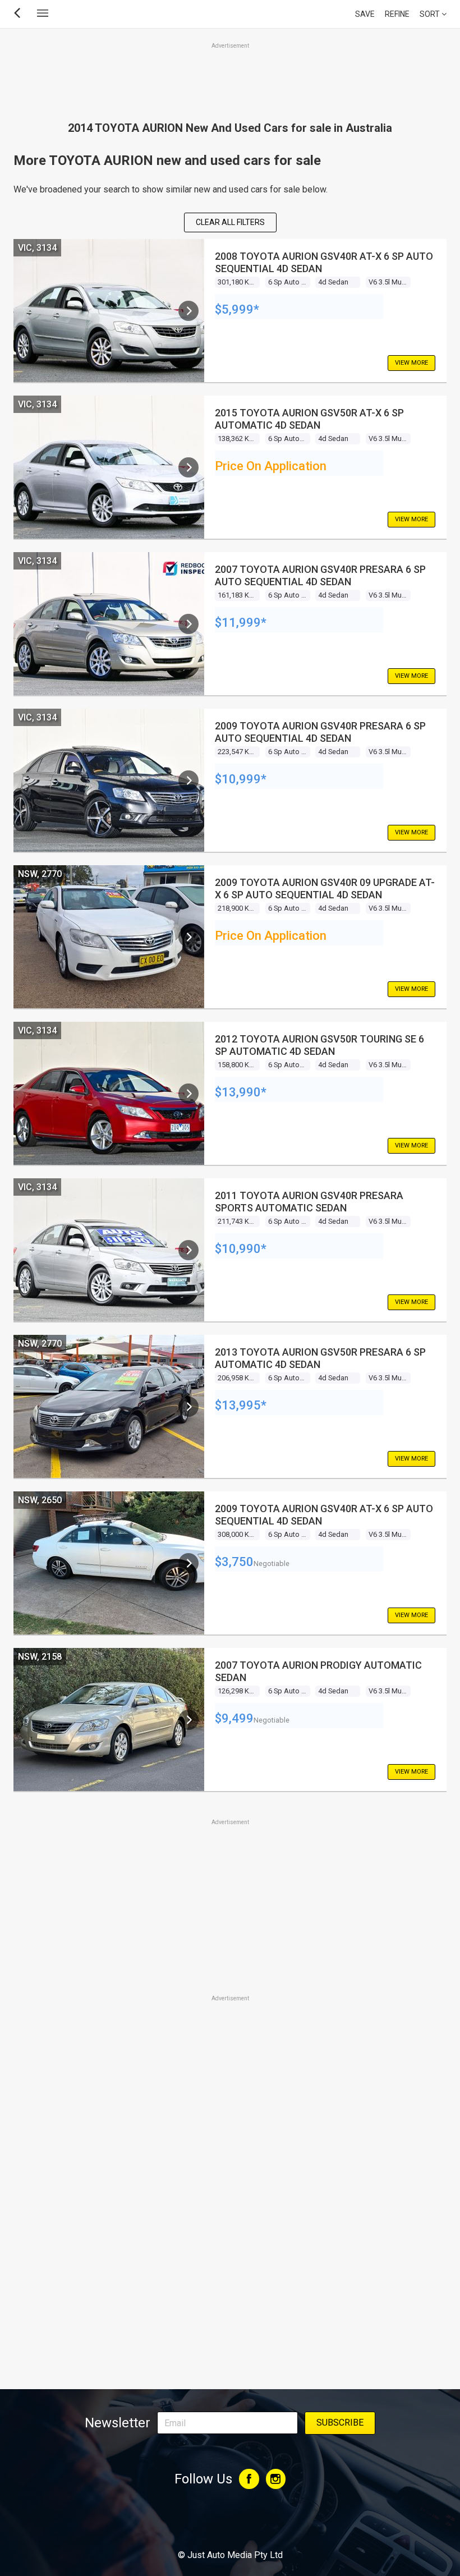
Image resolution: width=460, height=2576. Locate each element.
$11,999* (241, 623)
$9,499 (234, 1718)
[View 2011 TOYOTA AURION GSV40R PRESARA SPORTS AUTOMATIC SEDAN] (188, 1250)
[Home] (230, 2524)
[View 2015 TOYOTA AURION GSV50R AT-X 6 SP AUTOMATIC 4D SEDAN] (188, 467)
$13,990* (241, 1092)
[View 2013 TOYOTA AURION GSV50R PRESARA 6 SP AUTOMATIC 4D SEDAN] (188, 1407)
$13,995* (241, 1405)
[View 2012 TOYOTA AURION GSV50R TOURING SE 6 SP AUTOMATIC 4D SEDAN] (188, 1094)
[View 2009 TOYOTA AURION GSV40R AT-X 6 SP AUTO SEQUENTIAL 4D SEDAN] (188, 1563)
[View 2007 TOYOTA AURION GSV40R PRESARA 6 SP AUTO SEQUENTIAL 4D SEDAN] (188, 624)
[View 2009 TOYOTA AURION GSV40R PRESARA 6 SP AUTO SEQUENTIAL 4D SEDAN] (188, 780)
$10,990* (241, 1249)
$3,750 (234, 1562)
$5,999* (237, 309)
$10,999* (241, 779)
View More (411, 363)
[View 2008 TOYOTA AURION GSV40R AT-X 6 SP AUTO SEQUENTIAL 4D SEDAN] (188, 311)
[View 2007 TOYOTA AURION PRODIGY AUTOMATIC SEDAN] (188, 1720)
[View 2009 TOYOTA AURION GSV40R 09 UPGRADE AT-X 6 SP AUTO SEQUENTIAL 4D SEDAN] (188, 937)
